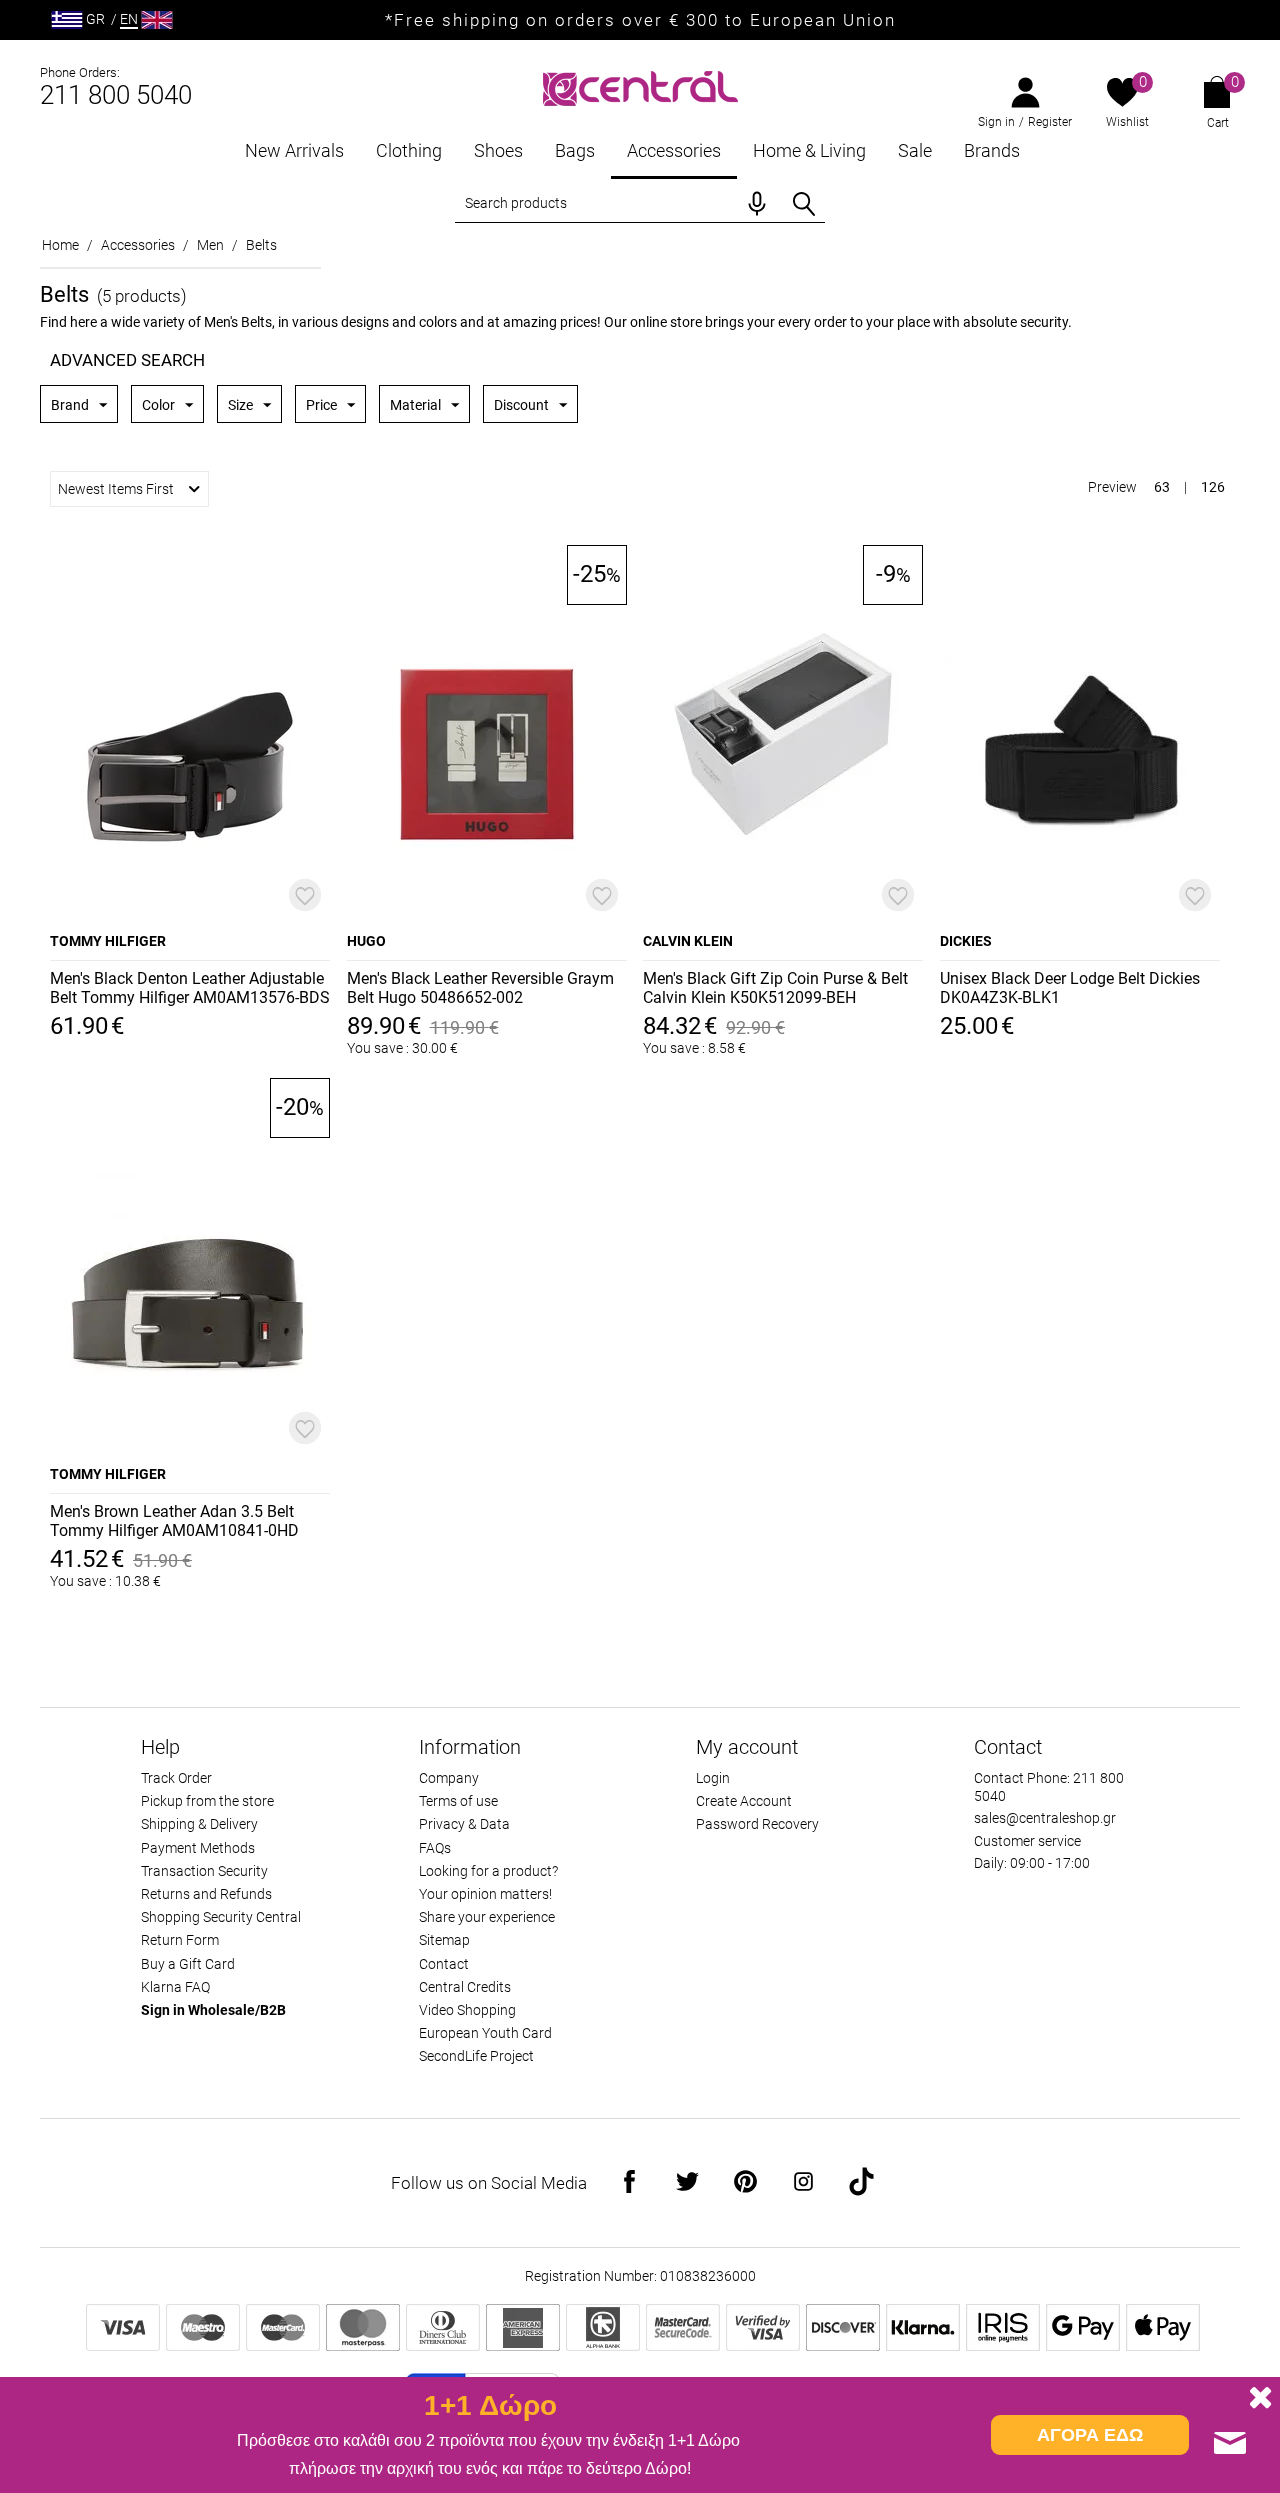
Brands (992, 150)
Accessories (674, 150)
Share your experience (487, 1917)
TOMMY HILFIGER (108, 941)
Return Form (180, 1940)
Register (1050, 122)
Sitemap (444, 1940)
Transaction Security (204, 1871)
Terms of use (458, 1801)
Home (60, 245)
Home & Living (809, 150)
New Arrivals (294, 150)
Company (449, 1778)
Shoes (498, 150)
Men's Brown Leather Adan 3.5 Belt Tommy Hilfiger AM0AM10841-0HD (174, 1521)
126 (1213, 487)
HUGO (366, 941)
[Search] (804, 204)
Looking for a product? (488, 1871)
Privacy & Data (464, 1824)
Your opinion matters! (485, 1894)
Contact (444, 1964)
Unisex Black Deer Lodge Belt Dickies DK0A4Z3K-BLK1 (1070, 988)
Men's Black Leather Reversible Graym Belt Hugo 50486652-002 (480, 988)
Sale (915, 150)
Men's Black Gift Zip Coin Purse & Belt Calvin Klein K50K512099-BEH (775, 988)
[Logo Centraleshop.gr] (640, 86)
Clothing (409, 150)
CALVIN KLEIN (688, 941)
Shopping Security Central (221, 1917)
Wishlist (1127, 122)
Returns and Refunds (206, 1894)
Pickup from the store (207, 1801)
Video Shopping (467, 2010)
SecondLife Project (476, 2056)
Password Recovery (757, 1824)
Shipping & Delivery (199, 1824)
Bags (575, 150)
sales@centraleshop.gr (1045, 1818)
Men (210, 245)
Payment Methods (198, 1848)
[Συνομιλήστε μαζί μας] (1230, 2443)
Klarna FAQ (175, 1987)
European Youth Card (485, 2033)
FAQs (435, 1848)
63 (1162, 487)
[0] (1122, 94)
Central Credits (465, 1987)
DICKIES (966, 941)
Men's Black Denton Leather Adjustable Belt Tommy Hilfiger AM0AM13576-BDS (190, 988)
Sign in (996, 122)
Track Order (176, 1778)
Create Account (744, 1801)
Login (713, 1778)
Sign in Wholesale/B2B (213, 2010)
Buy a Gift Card (188, 1964)
